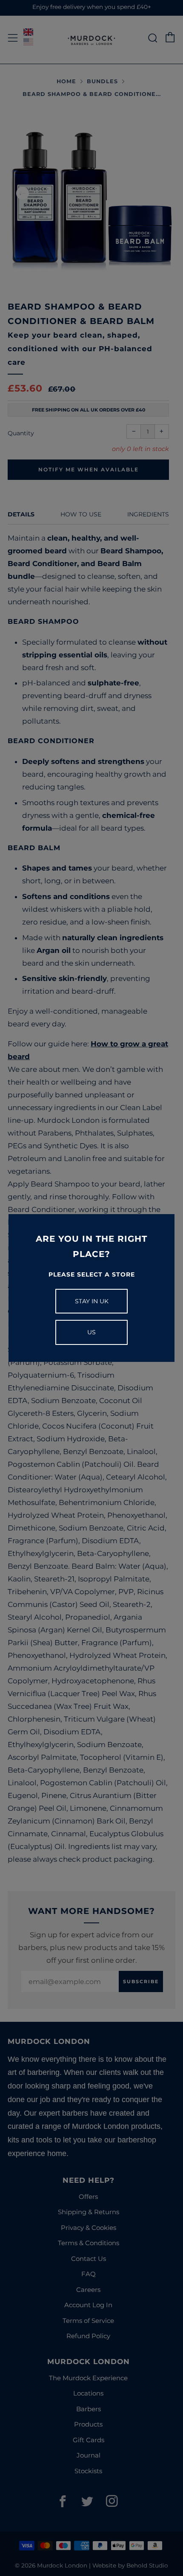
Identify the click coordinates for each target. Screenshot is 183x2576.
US (91, 1332)
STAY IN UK (92, 1301)
